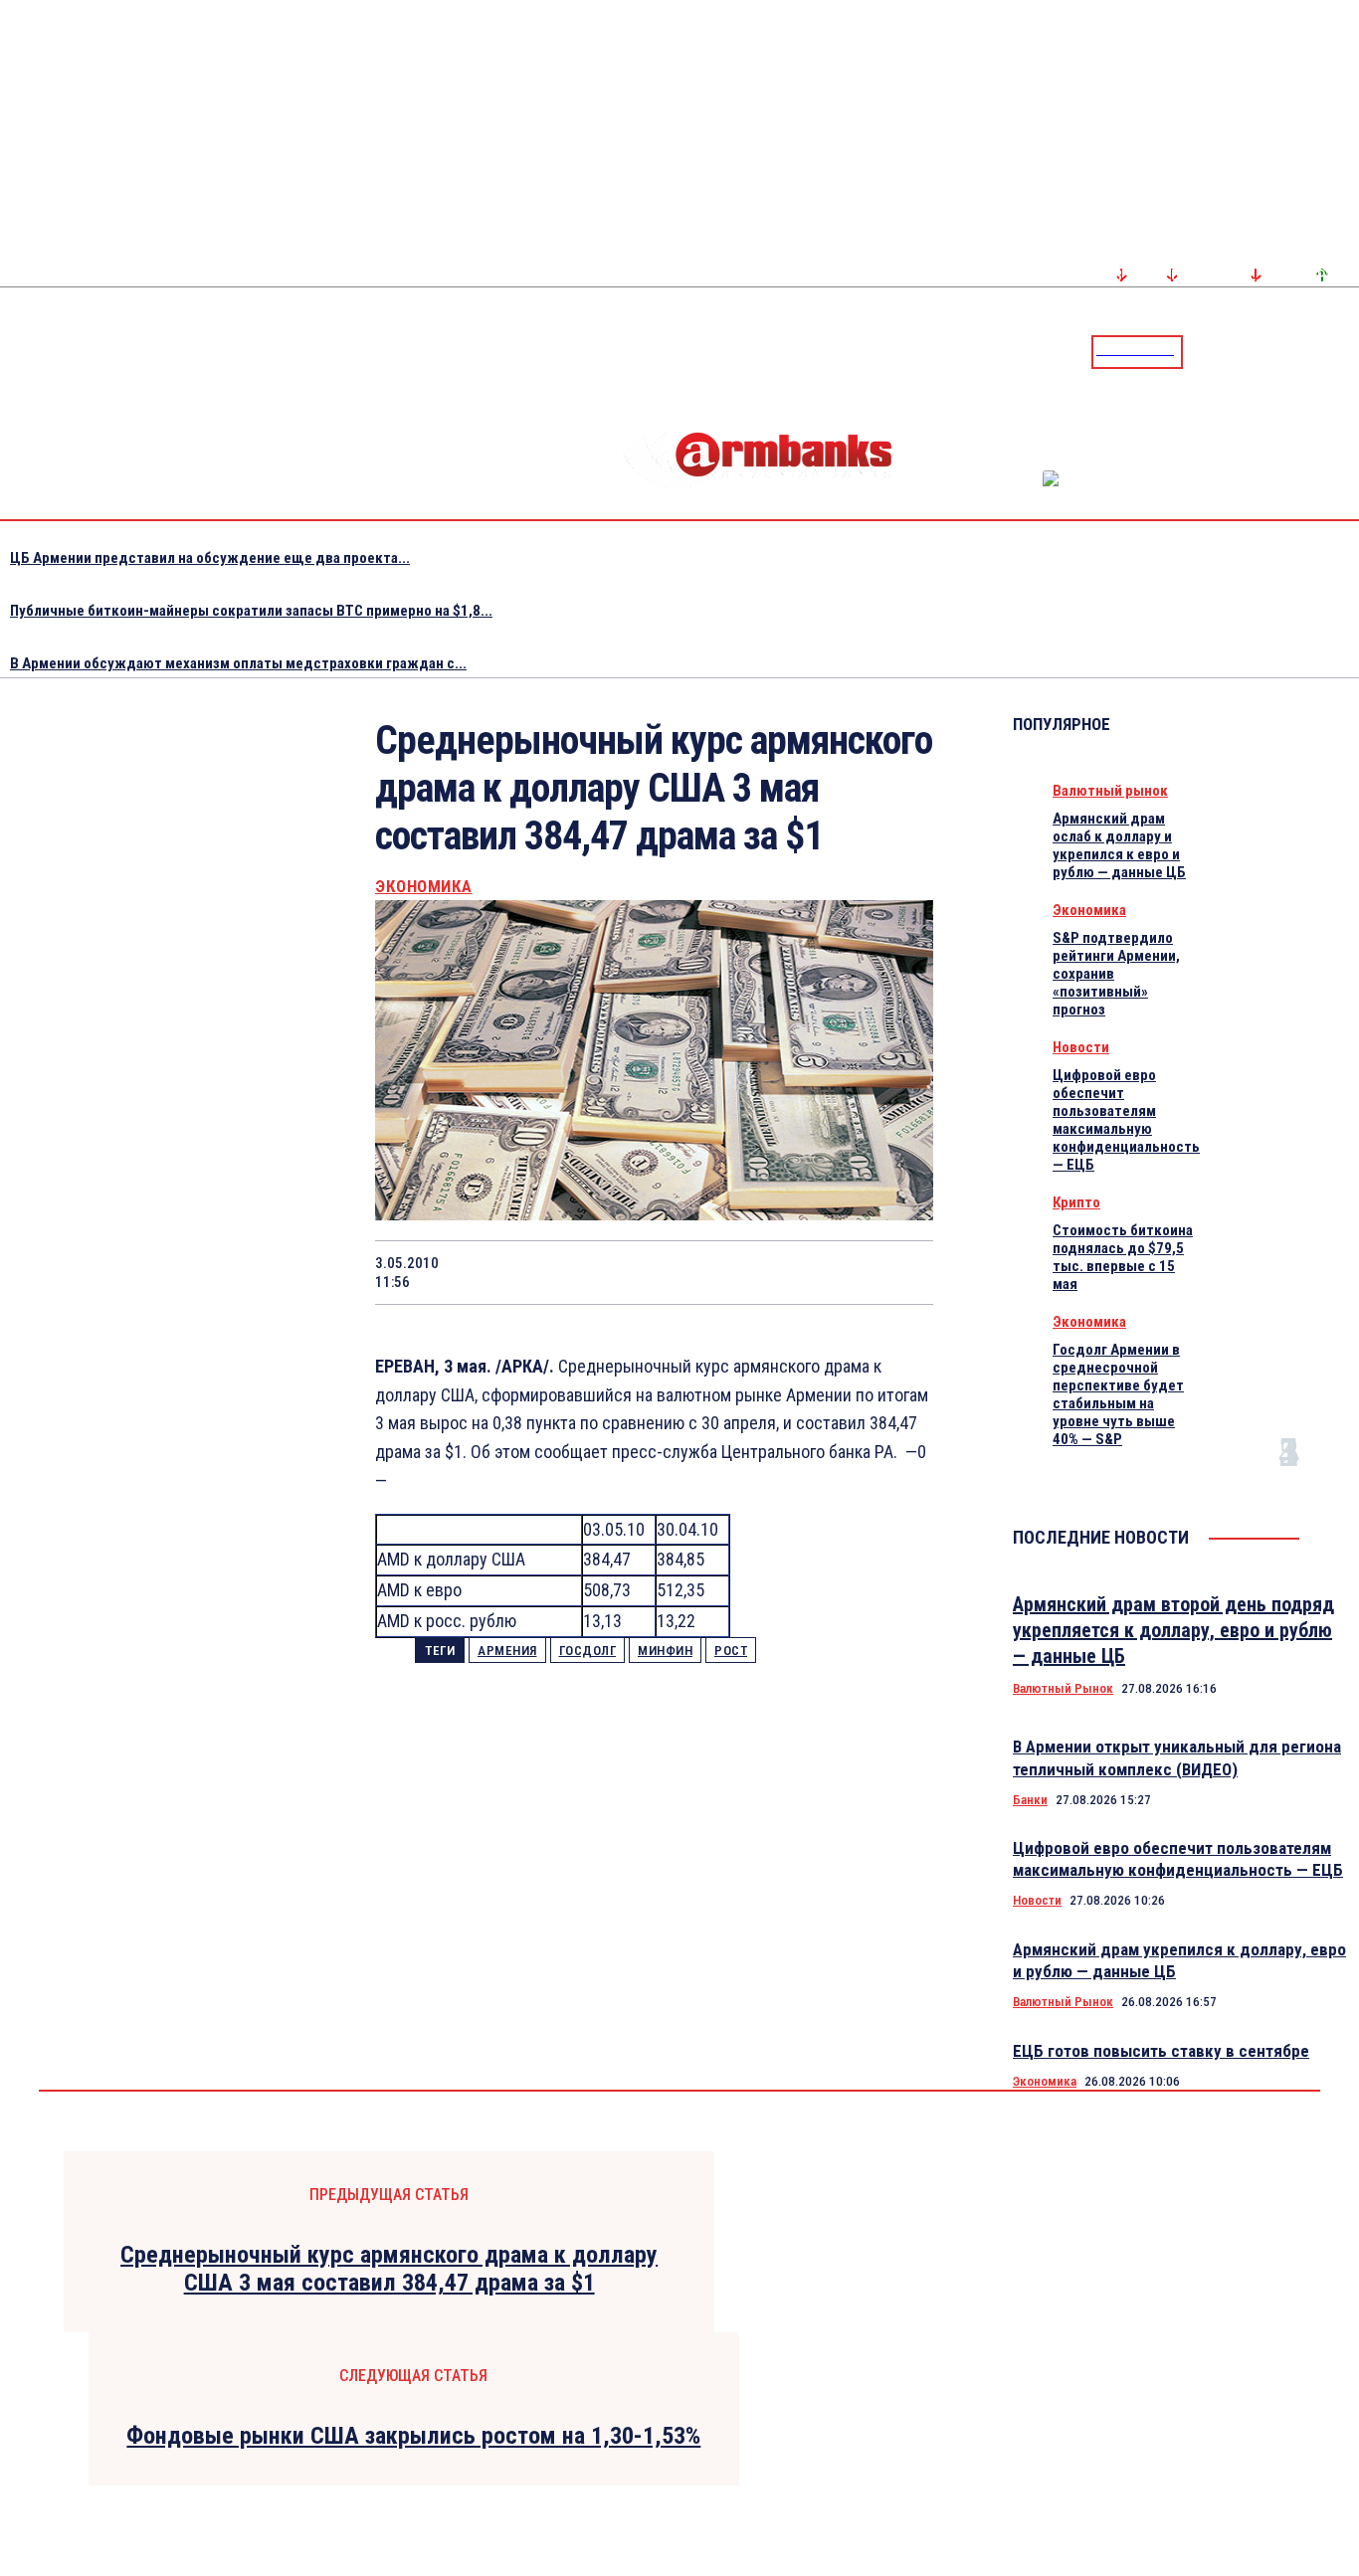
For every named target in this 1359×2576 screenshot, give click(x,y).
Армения (507, 1651)
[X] (543, 1272)
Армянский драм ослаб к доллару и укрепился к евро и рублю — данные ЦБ (1119, 845)
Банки (1030, 1800)
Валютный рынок (1110, 791)
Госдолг (588, 1651)
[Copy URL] (827, 1272)
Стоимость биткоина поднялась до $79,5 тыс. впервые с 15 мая (1123, 1257)
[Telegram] (1298, 351)
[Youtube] (1322, 351)
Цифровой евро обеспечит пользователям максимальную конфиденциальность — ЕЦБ (1126, 1120)
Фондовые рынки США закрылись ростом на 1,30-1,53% (413, 2436)
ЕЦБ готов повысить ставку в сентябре (1161, 2051)
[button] (1203, 350)
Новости (1081, 1047)
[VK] (756, 1272)
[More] (899, 1272)
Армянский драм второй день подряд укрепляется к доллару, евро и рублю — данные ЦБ (1173, 1630)
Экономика (424, 887)
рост (731, 1651)
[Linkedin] (1346, 351)
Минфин (665, 1651)
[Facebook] (1274, 351)
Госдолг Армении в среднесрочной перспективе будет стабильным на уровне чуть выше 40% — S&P (1118, 1394)
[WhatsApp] (615, 1272)
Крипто (1076, 1202)
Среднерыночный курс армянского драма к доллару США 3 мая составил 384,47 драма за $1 (389, 2269)
